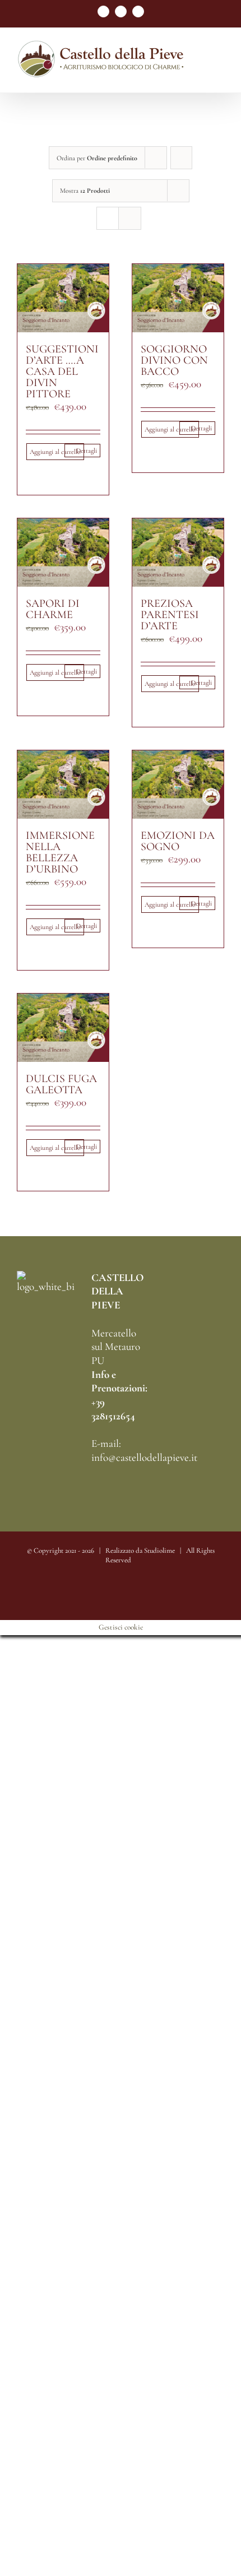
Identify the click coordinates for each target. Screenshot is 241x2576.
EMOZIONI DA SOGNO (178, 841)
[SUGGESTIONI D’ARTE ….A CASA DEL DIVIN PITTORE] (63, 298)
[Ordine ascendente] (181, 158)
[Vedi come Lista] (130, 218)
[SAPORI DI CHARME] (63, 553)
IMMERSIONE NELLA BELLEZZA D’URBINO (60, 852)
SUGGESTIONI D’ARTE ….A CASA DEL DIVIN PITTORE (62, 372)
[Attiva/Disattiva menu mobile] (220, 64)
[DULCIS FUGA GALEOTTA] (63, 1028)
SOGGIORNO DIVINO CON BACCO (174, 360)
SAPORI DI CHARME (53, 609)
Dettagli (87, 451)
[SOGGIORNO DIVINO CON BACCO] (178, 298)
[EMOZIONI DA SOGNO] (178, 785)
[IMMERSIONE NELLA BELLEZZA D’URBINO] (63, 785)
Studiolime (159, 1551)
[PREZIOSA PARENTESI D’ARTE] (178, 553)
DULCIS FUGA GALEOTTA (61, 1084)
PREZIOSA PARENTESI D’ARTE (170, 615)
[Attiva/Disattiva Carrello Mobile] (220, 75)
